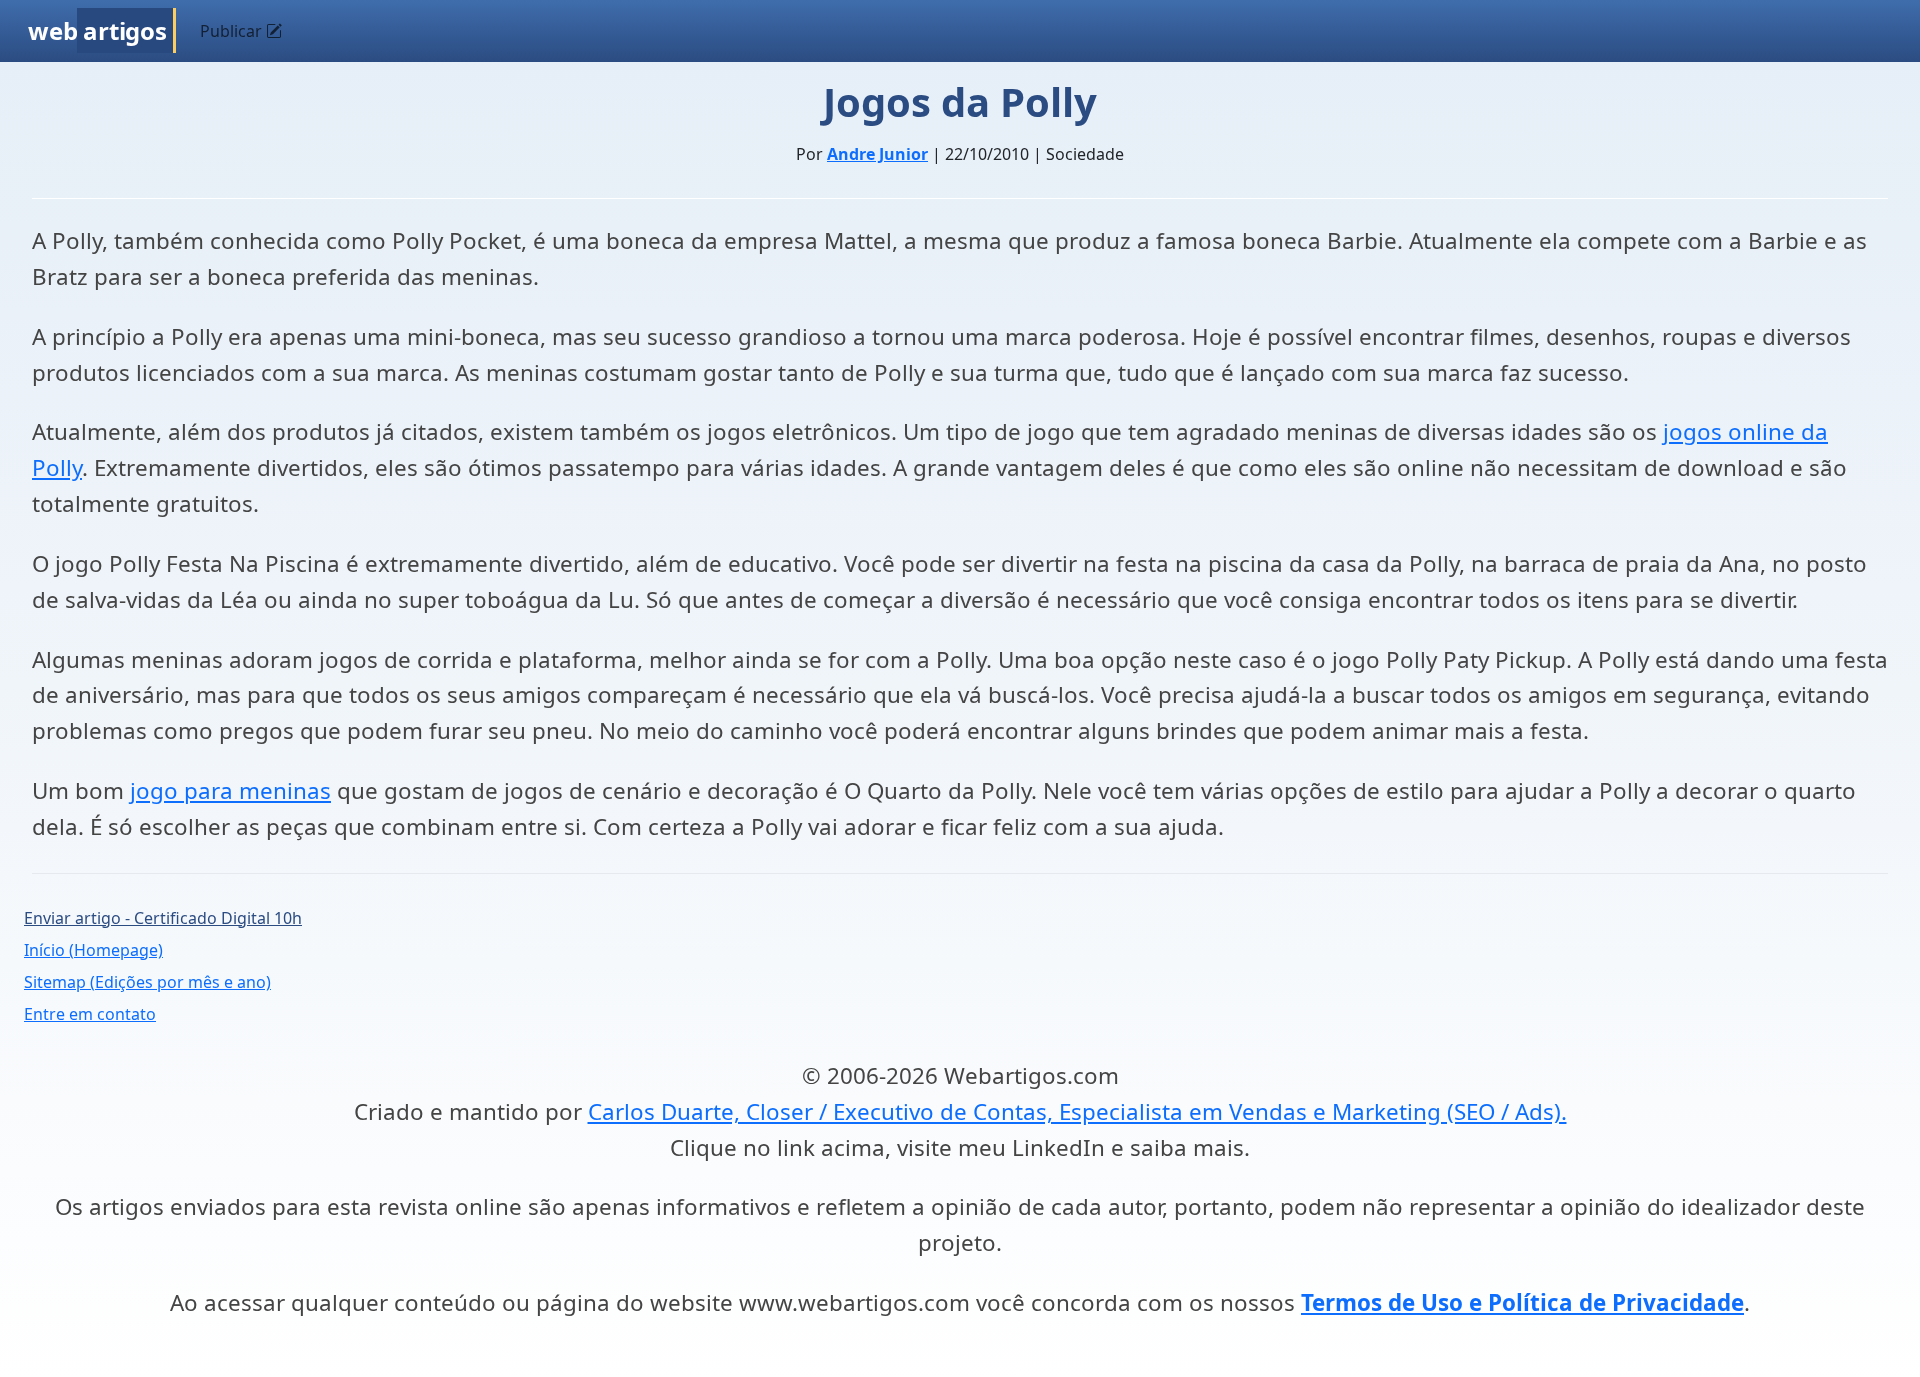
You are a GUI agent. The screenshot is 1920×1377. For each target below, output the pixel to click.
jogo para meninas (230, 790)
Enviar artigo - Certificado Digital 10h (163, 918)
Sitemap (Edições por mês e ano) (147, 982)
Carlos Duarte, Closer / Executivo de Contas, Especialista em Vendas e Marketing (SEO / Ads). (1077, 1111)
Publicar (233, 31)
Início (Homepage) (93, 950)
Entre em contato (90, 1014)
